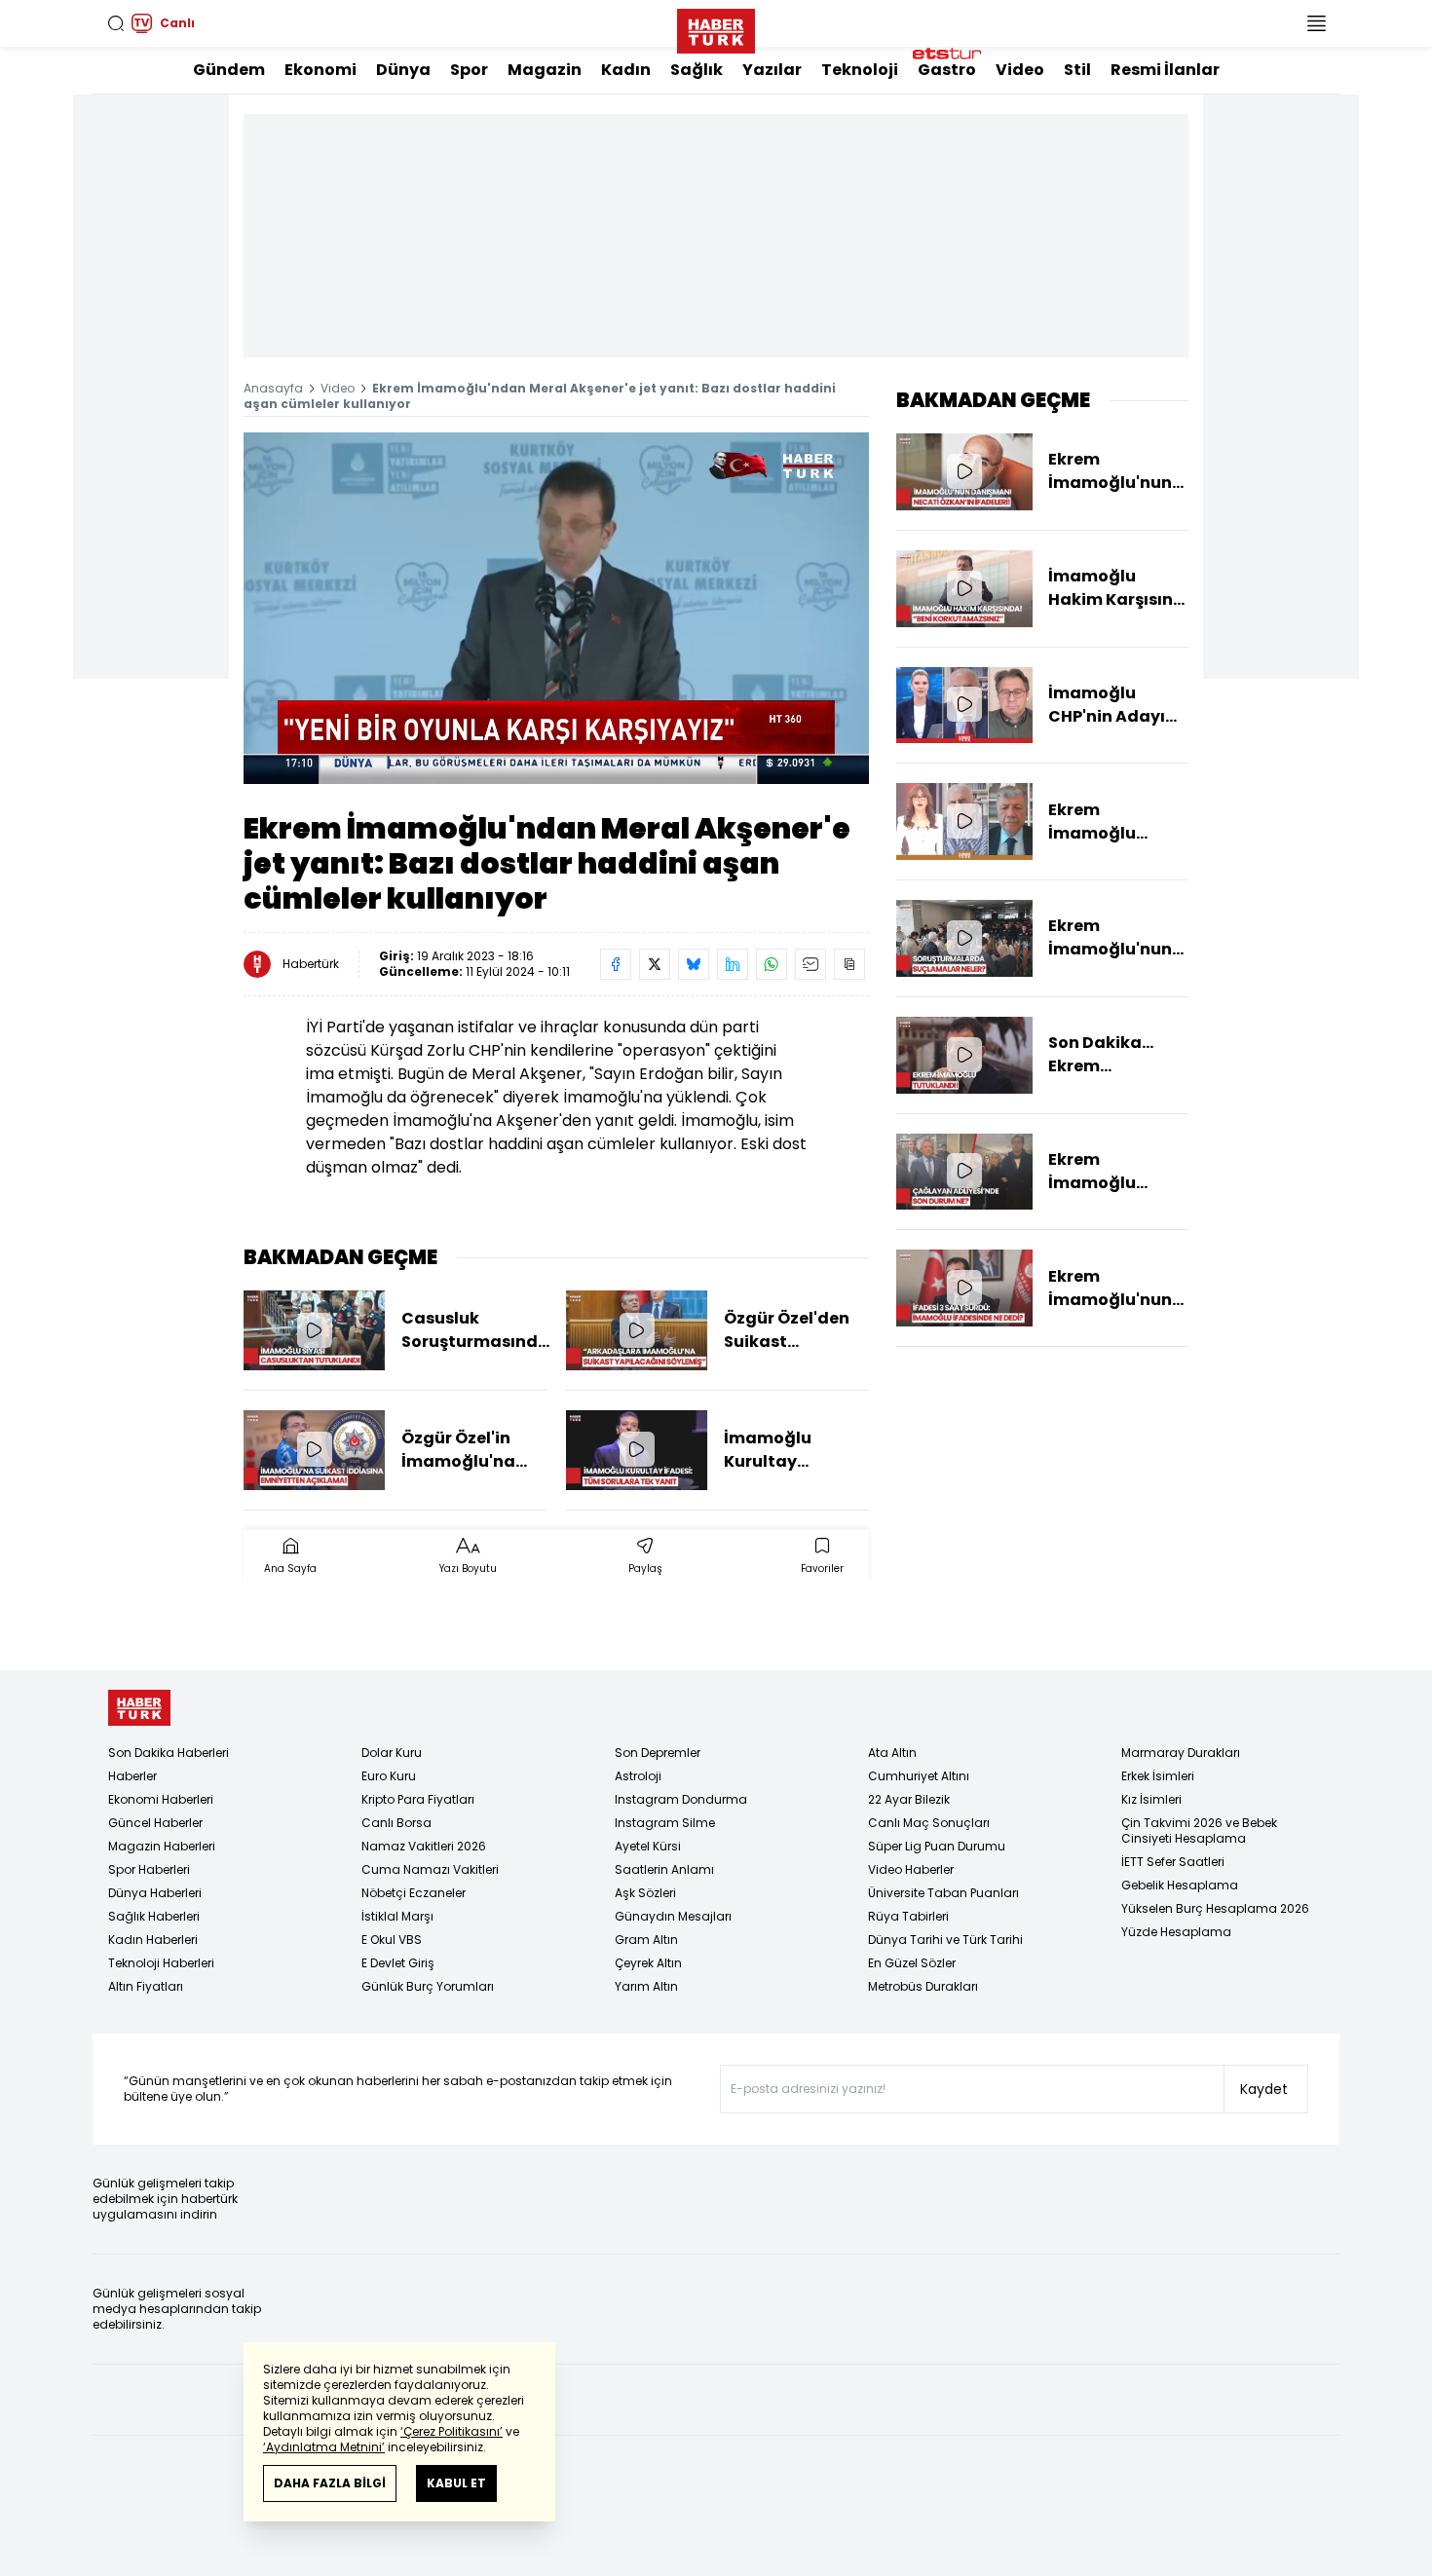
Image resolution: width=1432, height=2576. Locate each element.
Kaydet (1264, 2089)
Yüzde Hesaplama (1176, 1932)
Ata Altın (892, 1753)
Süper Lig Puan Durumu (937, 1846)
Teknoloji (860, 70)
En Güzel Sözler (912, 1963)
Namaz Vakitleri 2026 (424, 1846)
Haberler (132, 1776)
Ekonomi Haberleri (161, 1799)
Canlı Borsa (396, 1823)
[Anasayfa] (139, 1708)
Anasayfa (273, 388)
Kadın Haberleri (153, 1940)
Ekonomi (320, 70)
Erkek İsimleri (1158, 1776)
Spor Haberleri (149, 1869)
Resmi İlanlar (1165, 70)
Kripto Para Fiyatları (418, 1799)
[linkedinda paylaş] (733, 964)
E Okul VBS (392, 1940)
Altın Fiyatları (146, 1986)
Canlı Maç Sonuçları (929, 1823)
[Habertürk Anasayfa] (716, 27)
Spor (469, 70)
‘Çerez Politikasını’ (452, 2431)
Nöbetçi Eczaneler (414, 1893)
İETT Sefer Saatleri (1173, 1862)
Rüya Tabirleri (908, 1916)
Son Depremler (658, 1753)
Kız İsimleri (1151, 1799)
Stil (1077, 70)
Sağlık (697, 70)
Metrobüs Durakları (923, 1986)
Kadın (626, 70)
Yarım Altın (646, 1986)
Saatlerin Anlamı (664, 1869)
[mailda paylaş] (810, 964)
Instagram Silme (665, 1823)
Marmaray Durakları (1181, 1753)
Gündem (229, 70)
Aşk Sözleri (645, 1893)
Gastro (947, 70)
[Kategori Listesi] (1316, 23)
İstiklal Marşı (397, 1916)
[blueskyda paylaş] (694, 964)
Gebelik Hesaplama (1180, 1885)
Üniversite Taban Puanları (943, 1893)
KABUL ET (456, 2483)
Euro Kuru (389, 1776)
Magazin (545, 70)
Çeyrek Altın (648, 1963)
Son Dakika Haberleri (169, 1753)
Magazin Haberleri (162, 1846)
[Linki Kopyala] (849, 964)
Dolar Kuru (392, 1753)
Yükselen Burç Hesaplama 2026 (1215, 1908)
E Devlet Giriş (398, 1963)
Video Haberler (911, 1869)
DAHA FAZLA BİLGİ (330, 2483)
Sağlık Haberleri (154, 1916)
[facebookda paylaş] (616, 964)
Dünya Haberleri (155, 1893)
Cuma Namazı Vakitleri (430, 1869)
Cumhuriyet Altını (919, 1776)
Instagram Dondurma (681, 1799)
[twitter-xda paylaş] (655, 964)
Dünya (403, 70)
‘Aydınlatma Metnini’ (324, 2447)
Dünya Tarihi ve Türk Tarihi (945, 1940)
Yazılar (772, 70)
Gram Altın (646, 1940)
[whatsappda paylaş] (772, 964)
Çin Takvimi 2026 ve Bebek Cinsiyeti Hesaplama (1199, 1830)
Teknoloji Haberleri (161, 1963)
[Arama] (116, 23)
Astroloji (638, 1776)
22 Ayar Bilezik (909, 1799)
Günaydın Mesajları (673, 1916)
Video (1020, 70)
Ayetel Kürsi (648, 1846)
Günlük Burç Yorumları (428, 1986)
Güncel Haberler (155, 1823)
